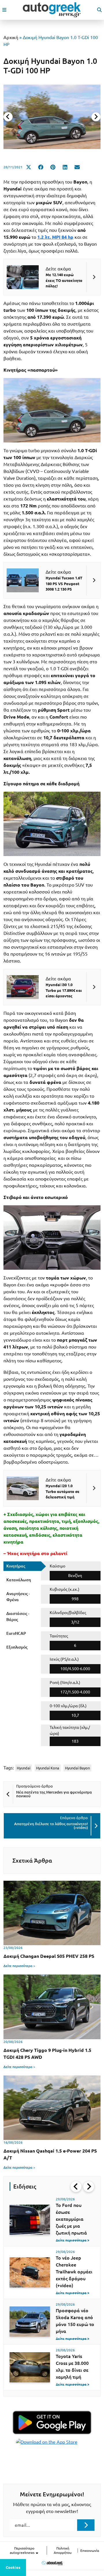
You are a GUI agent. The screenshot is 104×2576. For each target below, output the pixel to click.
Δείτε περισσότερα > (19, 1966)
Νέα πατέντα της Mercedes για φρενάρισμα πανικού (54, 1794)
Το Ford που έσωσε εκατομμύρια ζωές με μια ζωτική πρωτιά (71, 2219)
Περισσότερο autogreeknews (23, 2550)
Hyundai (24, 1768)
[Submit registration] (86, 2525)
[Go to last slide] (76, 2187)
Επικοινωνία (90, 2551)
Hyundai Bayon (77, 1768)
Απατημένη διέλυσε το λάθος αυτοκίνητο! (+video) (51, 1826)
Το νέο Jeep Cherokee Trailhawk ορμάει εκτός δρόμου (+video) (74, 2272)
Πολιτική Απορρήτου (63, 2550)
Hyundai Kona (48, 1768)
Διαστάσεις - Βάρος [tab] (18, 1617)
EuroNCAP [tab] (16, 1633)
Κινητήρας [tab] (16, 1566)
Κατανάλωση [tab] (19, 1580)
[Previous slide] (8, 117)
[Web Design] (52, 2563)
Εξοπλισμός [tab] (17, 1647)
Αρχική (11, 37)
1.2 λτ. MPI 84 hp (55, 237)
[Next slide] (96, 117)
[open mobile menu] (4, 10)
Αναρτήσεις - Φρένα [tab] (18, 1597)
